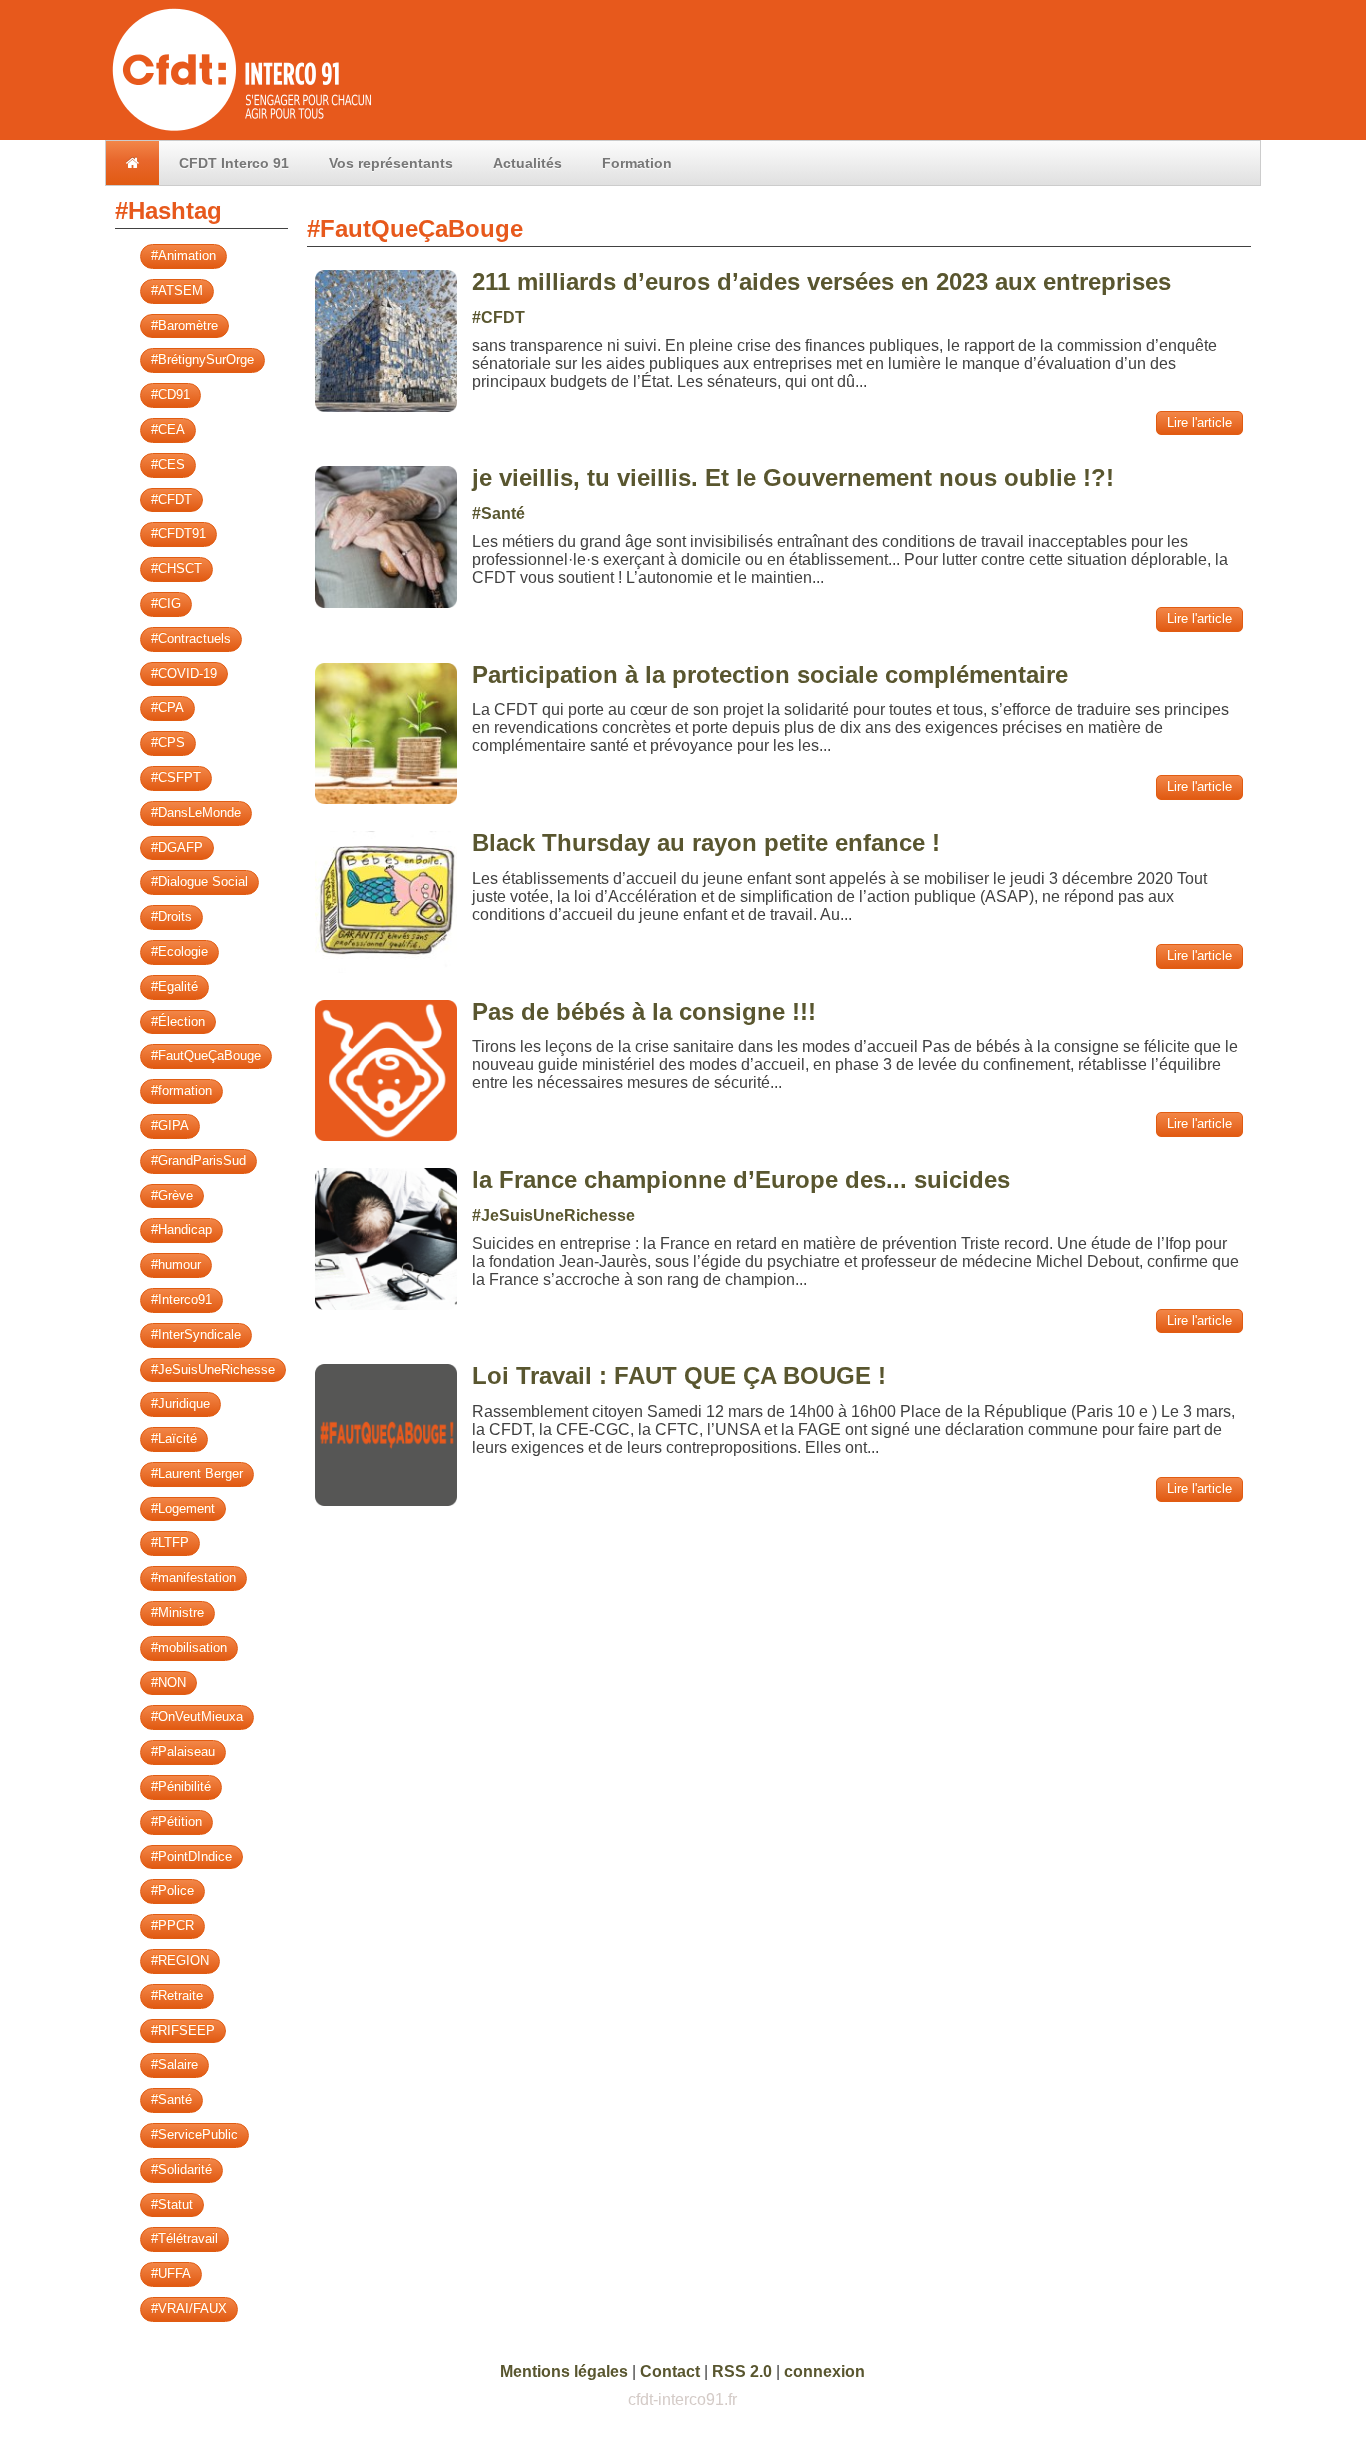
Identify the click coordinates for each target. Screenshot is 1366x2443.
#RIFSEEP (183, 2030)
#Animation (183, 255)
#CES (168, 464)
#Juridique (180, 1403)
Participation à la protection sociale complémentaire (770, 674)
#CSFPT (176, 777)
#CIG (166, 603)
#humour (176, 1264)
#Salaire (174, 2064)
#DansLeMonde (196, 812)
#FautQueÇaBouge (206, 1055)
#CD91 (170, 394)
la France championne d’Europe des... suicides (741, 1179)
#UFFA (171, 2273)
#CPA (167, 707)
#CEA (168, 429)
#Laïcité (174, 1438)
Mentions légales (564, 2371)
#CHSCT (176, 568)
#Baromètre (184, 325)
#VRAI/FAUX (189, 2308)
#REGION (180, 1960)
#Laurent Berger (197, 1473)
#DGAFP (177, 847)
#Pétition (176, 1821)
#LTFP (170, 1542)
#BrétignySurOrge (202, 359)
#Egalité (174, 986)
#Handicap (181, 1229)
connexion (824, 2371)
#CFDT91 (178, 533)
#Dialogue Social (199, 881)
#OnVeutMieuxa (197, 1716)
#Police (172, 1890)
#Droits (171, 916)
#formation (181, 1090)
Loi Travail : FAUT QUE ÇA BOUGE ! (679, 1375)
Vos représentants (391, 163)
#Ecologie (179, 951)
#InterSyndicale (196, 1334)
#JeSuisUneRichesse (213, 1369)
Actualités (527, 163)
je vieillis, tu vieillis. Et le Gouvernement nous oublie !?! (793, 477)
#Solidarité (181, 2169)
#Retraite (177, 1995)
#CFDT (171, 499)
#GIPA (170, 1125)
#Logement (183, 1508)
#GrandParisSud (198, 1160)
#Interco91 (181, 1299)
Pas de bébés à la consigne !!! (644, 1011)
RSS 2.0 (742, 2371)
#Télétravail (184, 2238)
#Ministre (177, 1612)
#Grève (172, 1195)
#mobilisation (189, 1647)
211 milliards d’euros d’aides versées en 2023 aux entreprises (821, 281)
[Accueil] (240, 130)
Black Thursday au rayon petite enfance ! (706, 842)
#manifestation (193, 1577)
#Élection (178, 1021)
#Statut (172, 2204)
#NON (168, 1682)
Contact (670, 2371)
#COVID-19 (184, 673)
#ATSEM (177, 290)
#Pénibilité (181, 1786)
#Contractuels (191, 638)
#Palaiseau (183, 1751)
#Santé (171, 2099)
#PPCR (172, 1925)
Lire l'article (1199, 422)
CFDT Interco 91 (234, 163)
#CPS (168, 742)
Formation (637, 163)
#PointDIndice (191, 1856)
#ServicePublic (194, 2134)
